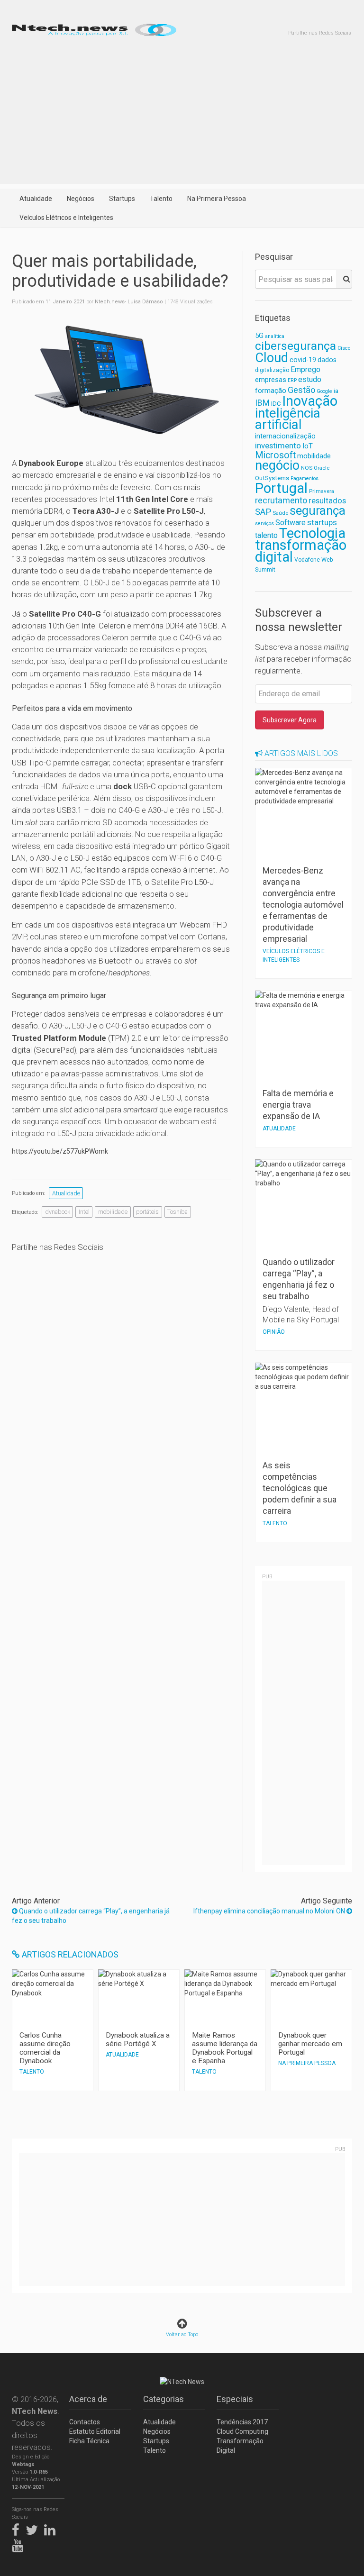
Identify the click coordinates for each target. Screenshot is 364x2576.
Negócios (81, 199)
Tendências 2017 (242, 2422)
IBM (262, 403)
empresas (271, 380)
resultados (327, 501)
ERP (292, 380)
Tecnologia (312, 533)
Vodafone (307, 560)
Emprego (305, 369)
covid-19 (303, 360)
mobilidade (113, 1212)
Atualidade (36, 199)
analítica (275, 336)
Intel (84, 1212)
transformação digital (301, 551)
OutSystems (272, 478)
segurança (318, 510)
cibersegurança (296, 346)
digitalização (272, 370)
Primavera (322, 491)
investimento (278, 446)
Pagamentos (305, 478)
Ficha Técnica (89, 2441)
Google (324, 391)
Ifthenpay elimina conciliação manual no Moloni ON (270, 1911)
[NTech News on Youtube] (20, 2544)
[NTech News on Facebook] (18, 2528)
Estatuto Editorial (95, 2431)
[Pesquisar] (344, 279)
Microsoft (275, 455)
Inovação (310, 401)
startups (322, 522)
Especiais (235, 2399)
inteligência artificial (288, 419)
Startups (122, 199)
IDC (276, 404)
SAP (263, 512)
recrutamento (281, 500)
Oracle (322, 468)
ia (336, 391)
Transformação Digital (240, 2446)
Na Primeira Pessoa (217, 199)
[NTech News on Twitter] (34, 2528)
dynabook (58, 1212)
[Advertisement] (182, 118)
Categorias (164, 2399)
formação (271, 391)
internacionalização (285, 436)
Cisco (344, 348)
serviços (264, 523)
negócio (277, 465)
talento (266, 535)
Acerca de (88, 2399)
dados (327, 360)
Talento (161, 199)
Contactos (85, 2422)
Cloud (272, 358)
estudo (310, 379)
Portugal (281, 488)
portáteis (147, 1212)
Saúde (280, 513)
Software (291, 523)
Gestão (301, 390)
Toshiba (177, 1212)
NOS (307, 468)
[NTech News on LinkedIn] (52, 2528)
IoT (308, 446)
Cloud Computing (242, 2431)
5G (259, 336)
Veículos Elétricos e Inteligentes (66, 218)
